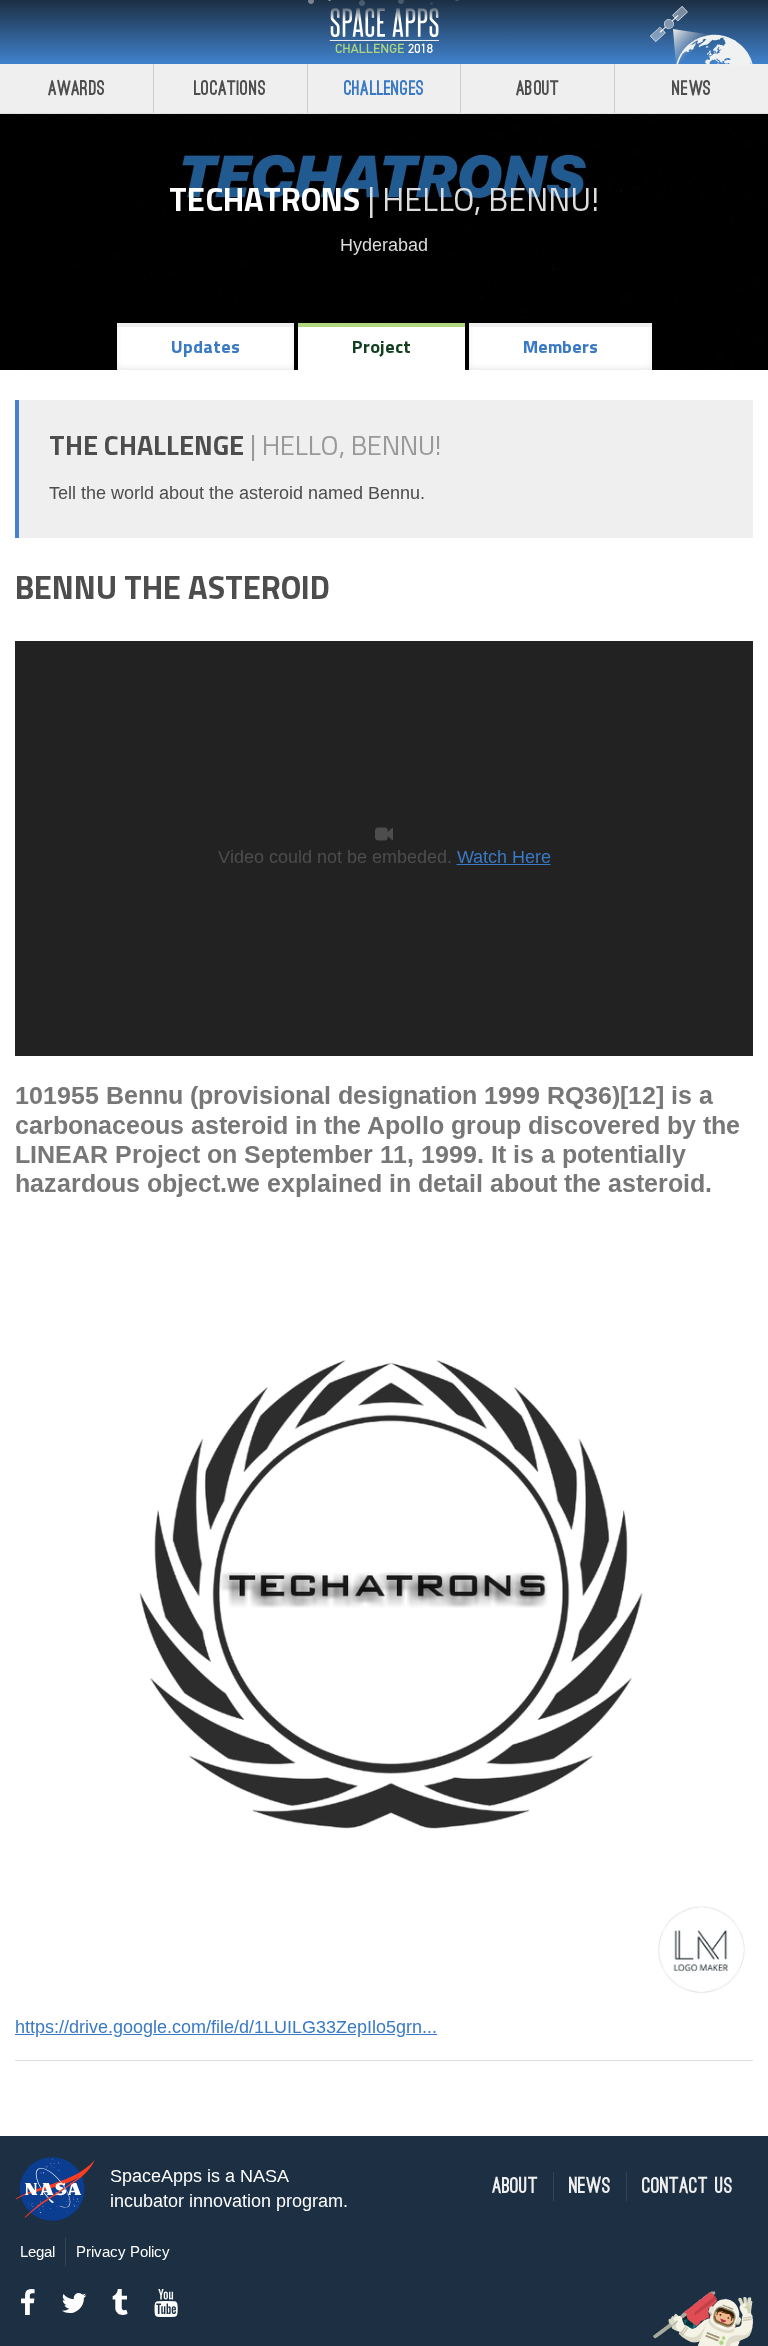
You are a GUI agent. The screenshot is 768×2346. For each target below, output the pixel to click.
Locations (230, 88)
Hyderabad (384, 245)
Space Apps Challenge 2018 (384, 32)
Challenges (384, 88)
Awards (76, 88)
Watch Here (504, 857)
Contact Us (687, 2186)
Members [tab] (560, 346)
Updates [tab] (205, 346)
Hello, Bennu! (490, 199)
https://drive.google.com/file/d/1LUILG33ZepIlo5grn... (226, 2027)
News (691, 88)
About (537, 88)
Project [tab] (381, 346)
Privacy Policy (123, 2251)
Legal (37, 2251)
